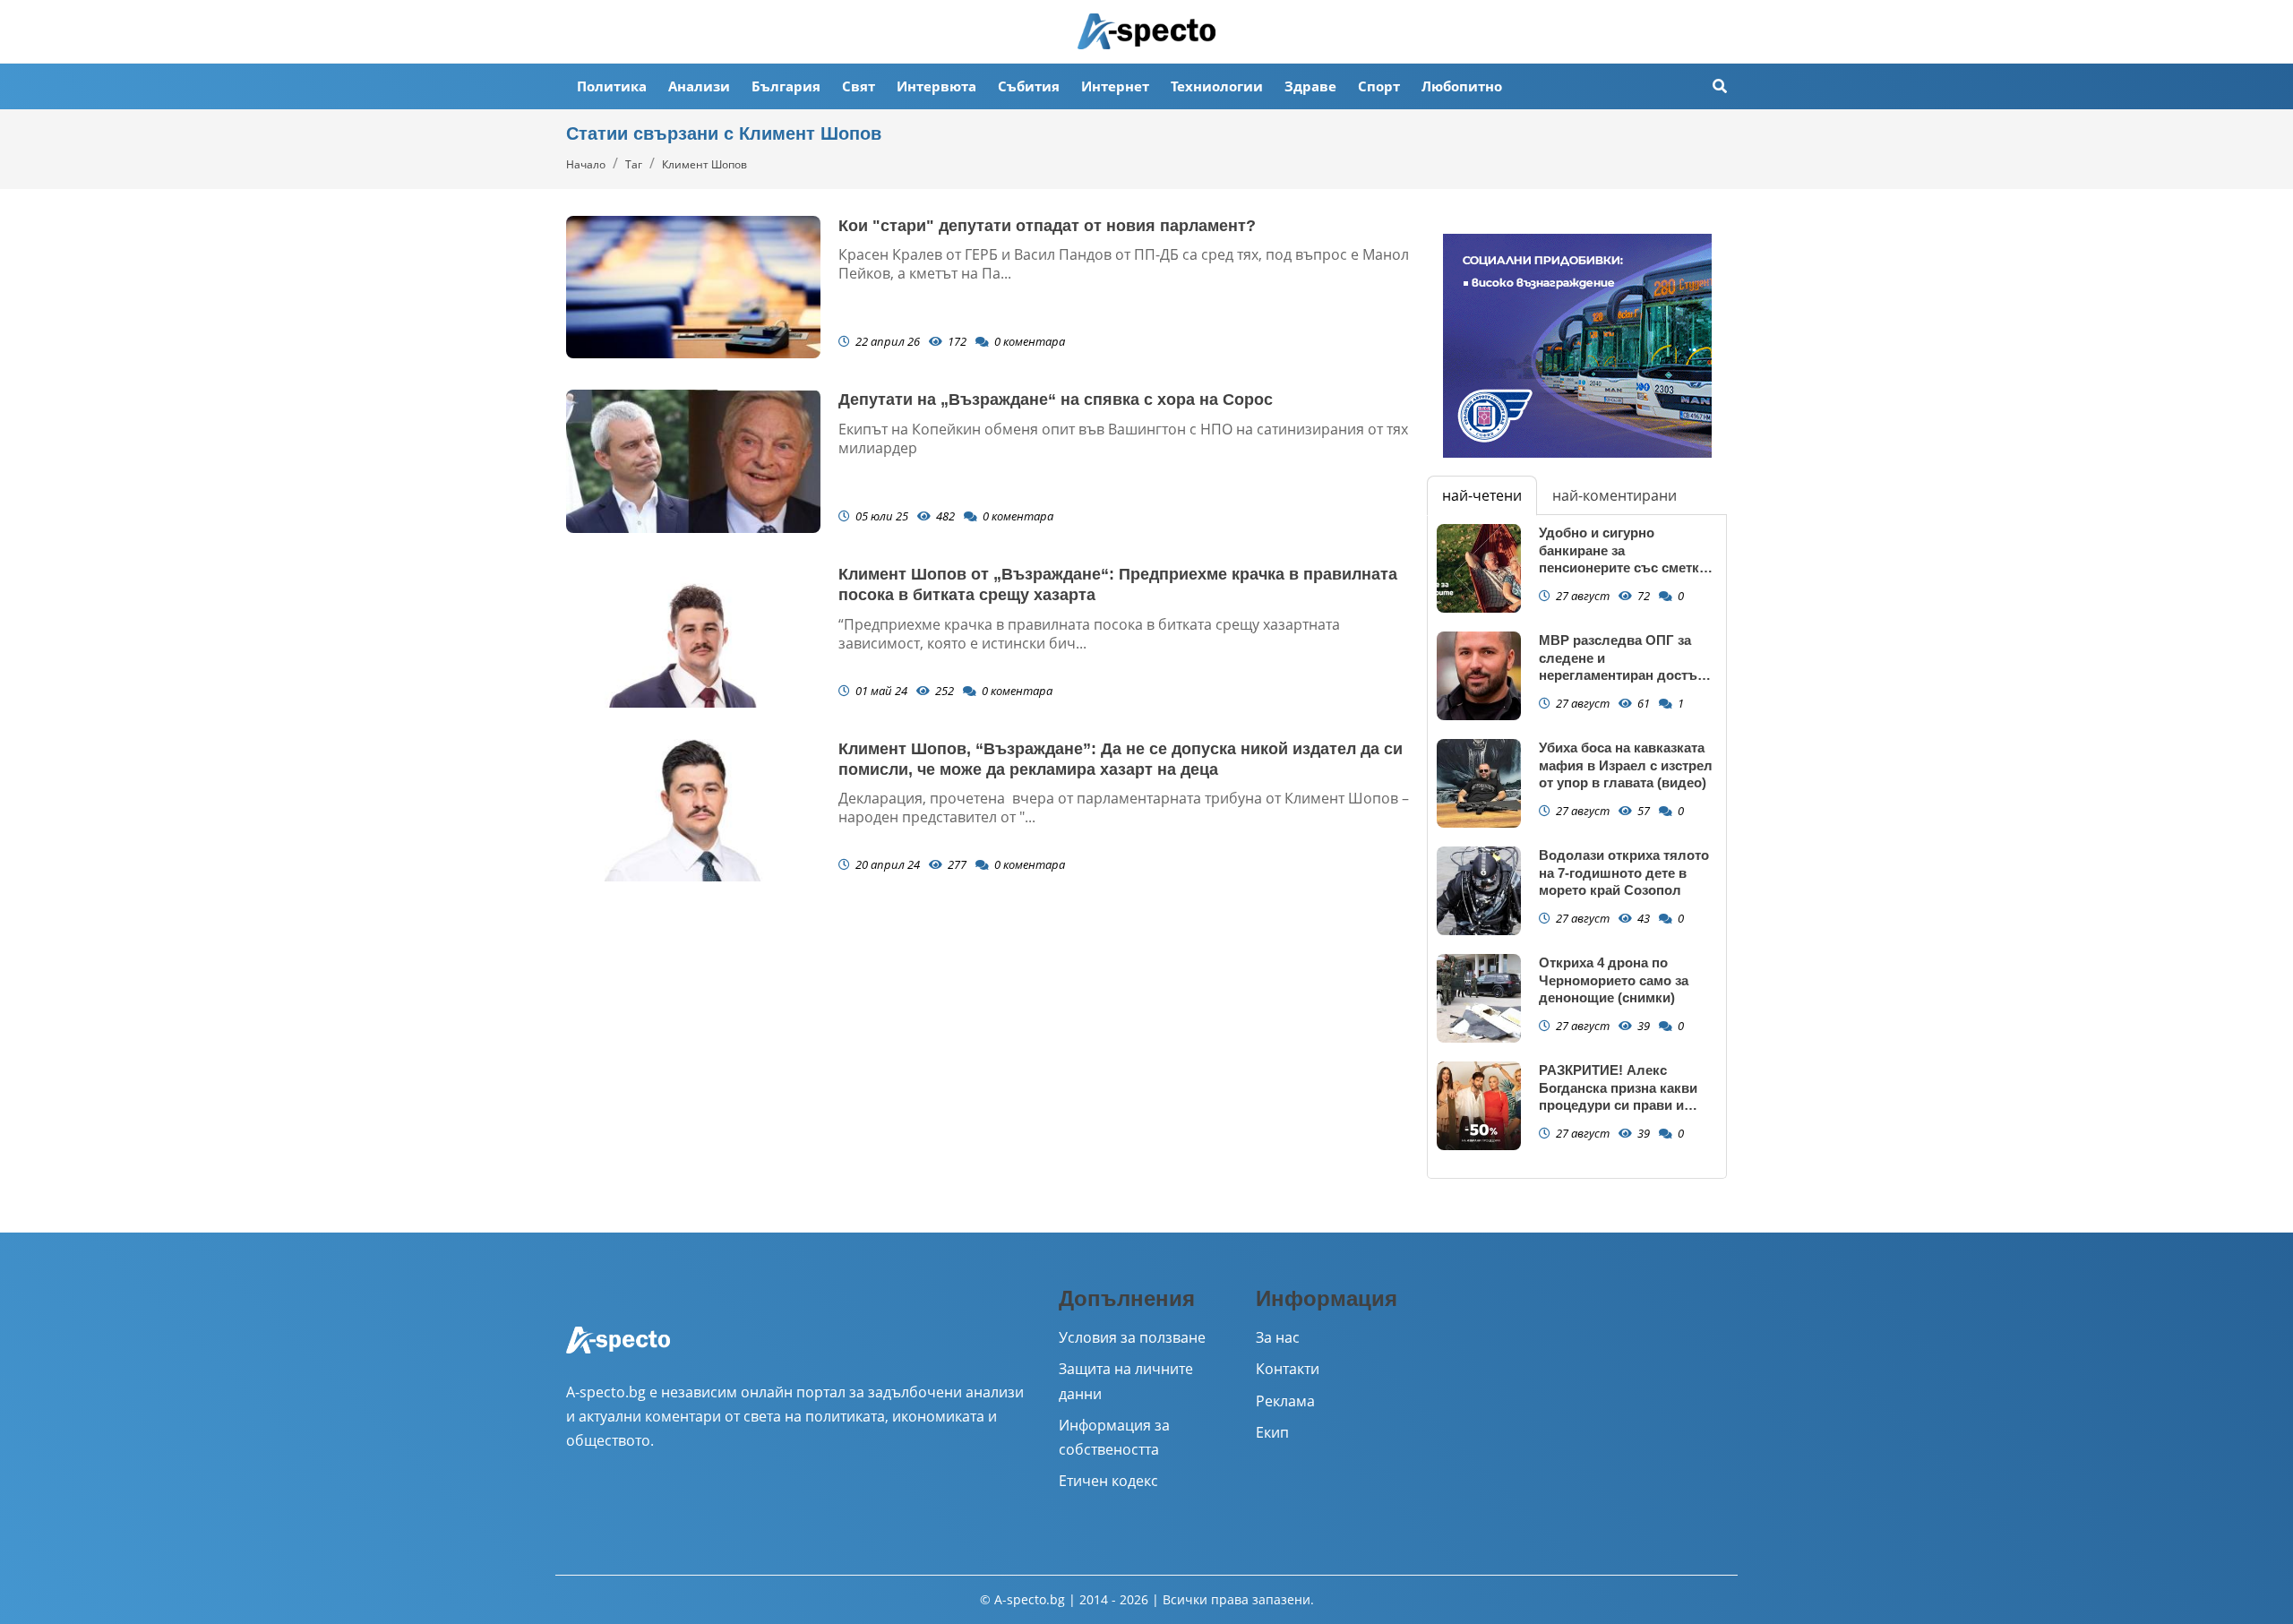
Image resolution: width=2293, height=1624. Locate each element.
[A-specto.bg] (1146, 31)
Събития (1029, 86)
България (786, 86)
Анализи (699, 86)
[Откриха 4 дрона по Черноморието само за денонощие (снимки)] (1479, 998)
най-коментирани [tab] (1615, 495)
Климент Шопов (704, 164)
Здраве (1310, 86)
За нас (1278, 1337)
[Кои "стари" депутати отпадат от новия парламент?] (693, 288)
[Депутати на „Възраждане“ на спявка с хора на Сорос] (693, 461)
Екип (1272, 1432)
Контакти (1288, 1369)
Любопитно (1462, 86)
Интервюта (936, 86)
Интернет (1115, 86)
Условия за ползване (1132, 1337)
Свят (859, 86)
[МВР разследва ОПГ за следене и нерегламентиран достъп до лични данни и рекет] (1479, 676)
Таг (634, 164)
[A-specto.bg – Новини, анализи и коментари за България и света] (618, 1352)
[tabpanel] (1577, 846)
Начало (586, 164)
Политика (612, 86)
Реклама (1285, 1401)
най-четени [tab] (1482, 495)
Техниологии (1217, 86)
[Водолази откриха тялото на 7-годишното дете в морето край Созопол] (1479, 891)
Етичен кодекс (1108, 1481)
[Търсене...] (1720, 86)
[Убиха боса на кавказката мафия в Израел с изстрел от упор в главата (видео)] (1479, 783)
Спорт (1379, 86)
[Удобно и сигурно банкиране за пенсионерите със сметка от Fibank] (1479, 568)
